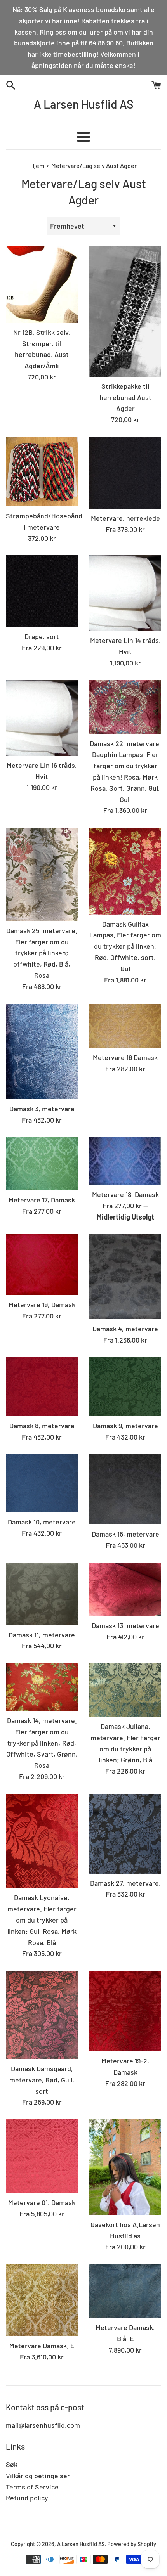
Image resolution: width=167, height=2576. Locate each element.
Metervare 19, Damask (42, 1304)
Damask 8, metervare (42, 1426)
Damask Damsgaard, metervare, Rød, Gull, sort (42, 2080)
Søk (12, 2464)
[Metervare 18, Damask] (125, 1161)
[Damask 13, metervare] (125, 1589)
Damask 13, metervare (125, 1625)
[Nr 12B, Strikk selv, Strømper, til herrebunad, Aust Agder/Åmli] (42, 285)
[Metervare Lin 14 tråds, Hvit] (125, 593)
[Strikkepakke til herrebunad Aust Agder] (125, 312)
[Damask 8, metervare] (42, 1387)
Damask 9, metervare (125, 1426)
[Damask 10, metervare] (42, 1483)
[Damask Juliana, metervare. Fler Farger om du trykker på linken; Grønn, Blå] (125, 1690)
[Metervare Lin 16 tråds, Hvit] (42, 718)
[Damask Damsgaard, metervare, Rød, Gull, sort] (42, 2015)
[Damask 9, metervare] (125, 1387)
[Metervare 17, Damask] (42, 1164)
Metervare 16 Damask (125, 1057)
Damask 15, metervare (125, 1534)
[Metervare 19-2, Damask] (125, 2011)
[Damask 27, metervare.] (125, 1834)
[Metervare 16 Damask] (125, 1026)
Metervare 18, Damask (125, 1194)
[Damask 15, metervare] (125, 1489)
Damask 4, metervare (125, 1329)
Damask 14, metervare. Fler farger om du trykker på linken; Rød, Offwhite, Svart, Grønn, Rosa (42, 1743)
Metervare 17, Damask (42, 1200)
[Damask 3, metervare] (42, 1052)
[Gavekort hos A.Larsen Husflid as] (125, 2167)
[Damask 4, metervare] (125, 1277)
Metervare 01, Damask (42, 2202)
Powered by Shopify (132, 2544)
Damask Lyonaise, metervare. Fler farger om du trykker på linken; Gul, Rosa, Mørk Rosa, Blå (42, 1920)
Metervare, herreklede (125, 518)
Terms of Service (32, 2487)
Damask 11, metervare (42, 1635)
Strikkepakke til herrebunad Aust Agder (125, 397)
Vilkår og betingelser (38, 2476)
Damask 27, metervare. (125, 1883)
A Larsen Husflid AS (84, 104)
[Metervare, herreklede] (125, 473)
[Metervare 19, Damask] (42, 1265)
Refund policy (27, 2498)
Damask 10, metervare (42, 1522)
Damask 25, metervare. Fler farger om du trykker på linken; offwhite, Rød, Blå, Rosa (42, 953)
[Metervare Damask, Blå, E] (125, 2291)
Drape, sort (42, 636)
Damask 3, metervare (42, 1109)
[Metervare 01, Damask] (42, 2156)
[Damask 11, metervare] (42, 1594)
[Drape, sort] (42, 591)
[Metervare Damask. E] (42, 2300)
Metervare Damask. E (42, 2346)
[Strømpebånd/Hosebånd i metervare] (42, 472)
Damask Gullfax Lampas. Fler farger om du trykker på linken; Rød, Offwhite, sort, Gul (125, 946)
